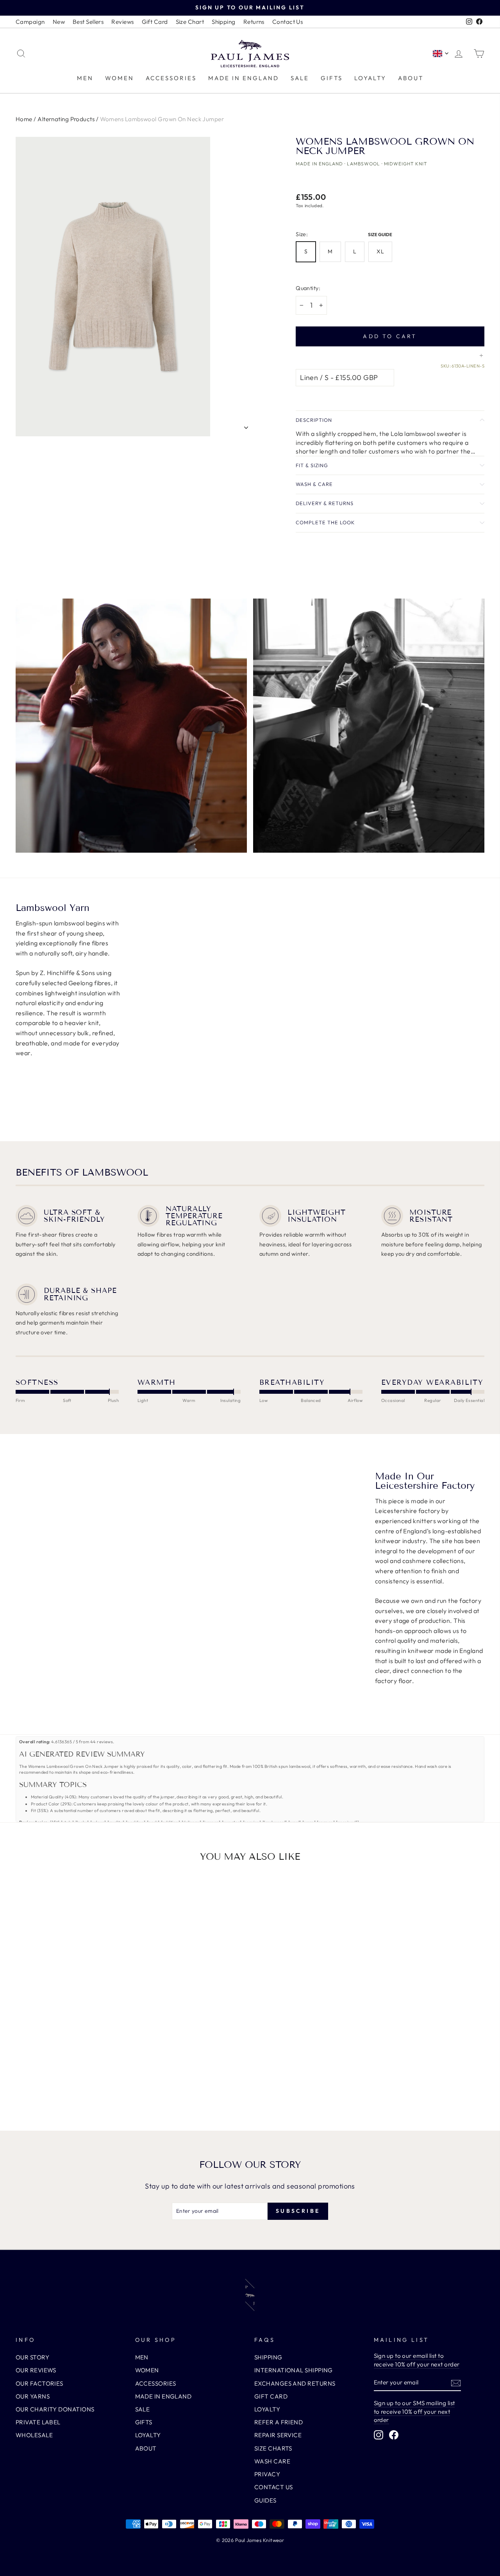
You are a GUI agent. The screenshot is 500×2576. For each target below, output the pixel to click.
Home (24, 119)
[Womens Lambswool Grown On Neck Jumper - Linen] (66, 2084)
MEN (85, 78)
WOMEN (120, 78)
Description (314, 420)
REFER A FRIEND (279, 2422)
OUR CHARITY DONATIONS (55, 2409)
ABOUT (411, 78)
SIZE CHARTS (273, 2448)
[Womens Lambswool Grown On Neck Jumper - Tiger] (76, 2084)
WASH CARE (272, 2461)
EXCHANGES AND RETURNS (295, 2383)
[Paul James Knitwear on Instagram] (379, 2435)
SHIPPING (268, 2357)
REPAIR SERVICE (278, 2435)
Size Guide (380, 234)
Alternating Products (66, 119)
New (59, 22)
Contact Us (288, 22)
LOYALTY (370, 78)
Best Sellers (88, 22)
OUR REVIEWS (36, 2370)
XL (380, 251)
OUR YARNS (33, 2396)
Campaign (30, 22)
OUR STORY (32, 2357)
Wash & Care (314, 484)
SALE (300, 78)
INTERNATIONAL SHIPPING (294, 2370)
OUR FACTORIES (39, 2383)
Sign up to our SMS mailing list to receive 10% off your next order (414, 2411)
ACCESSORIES (171, 78)
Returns (254, 22)
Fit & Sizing (312, 465)
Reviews (122, 22)
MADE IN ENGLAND (244, 78)
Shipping (224, 22)
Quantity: (308, 288)
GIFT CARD (271, 2396)
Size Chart (190, 22)
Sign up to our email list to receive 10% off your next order (417, 2360)
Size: (346, 234)
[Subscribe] (456, 2383)
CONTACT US (274, 2487)
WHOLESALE (34, 2435)
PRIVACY (267, 2474)
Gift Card (155, 22)
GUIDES (265, 2500)
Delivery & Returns (325, 503)
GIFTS (332, 78)
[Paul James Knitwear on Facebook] (394, 2435)
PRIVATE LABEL (38, 2422)
